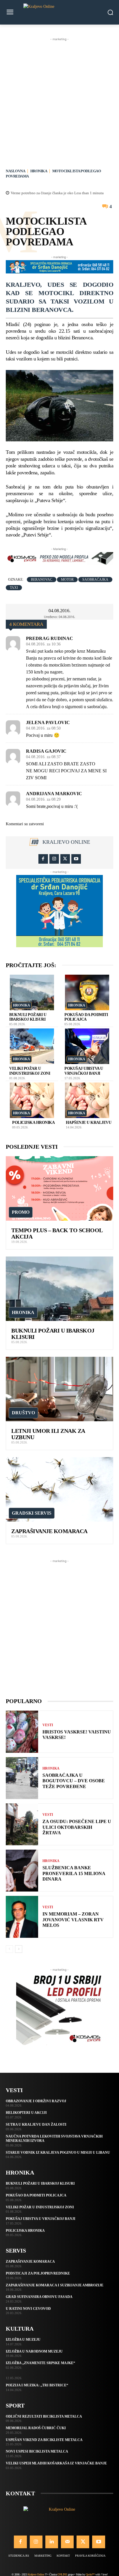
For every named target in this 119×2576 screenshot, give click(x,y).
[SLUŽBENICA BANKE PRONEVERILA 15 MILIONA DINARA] (22, 1871)
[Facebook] (43, 859)
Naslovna (15, 171)
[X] (65, 859)
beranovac (42, 580)
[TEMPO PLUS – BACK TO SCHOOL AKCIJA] (59, 1188)
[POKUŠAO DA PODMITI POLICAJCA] (87, 992)
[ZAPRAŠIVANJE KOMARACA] (59, 1489)
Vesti (48, 1725)
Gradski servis (32, 1513)
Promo (21, 1212)
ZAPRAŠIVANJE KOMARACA (49, 1531)
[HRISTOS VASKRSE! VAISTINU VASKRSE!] (22, 1732)
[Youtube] (76, 859)
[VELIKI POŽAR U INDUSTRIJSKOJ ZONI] (32, 1046)
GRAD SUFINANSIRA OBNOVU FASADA (39, 2297)
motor (67, 580)
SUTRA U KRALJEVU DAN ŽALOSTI (36, 2125)
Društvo (23, 1413)
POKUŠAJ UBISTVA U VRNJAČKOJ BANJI (41, 2219)
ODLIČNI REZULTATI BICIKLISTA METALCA (44, 2416)
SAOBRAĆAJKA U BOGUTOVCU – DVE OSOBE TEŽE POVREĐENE (74, 1781)
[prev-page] (9, 1949)
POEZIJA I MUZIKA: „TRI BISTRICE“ (37, 2385)
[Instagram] (54, 859)
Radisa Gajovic (46, 751)
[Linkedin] (52, 2542)
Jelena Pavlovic (48, 723)
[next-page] (19, 1949)
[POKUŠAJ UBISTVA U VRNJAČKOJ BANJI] (87, 1046)
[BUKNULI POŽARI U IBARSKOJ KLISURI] (32, 992)
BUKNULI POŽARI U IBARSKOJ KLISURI (40, 2183)
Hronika (39, 171)
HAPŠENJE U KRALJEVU (89, 1123)
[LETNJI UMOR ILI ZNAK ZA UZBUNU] (59, 1389)
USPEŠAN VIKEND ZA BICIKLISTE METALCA (44, 2440)
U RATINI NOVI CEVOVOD (28, 2309)
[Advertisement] (59, 102)
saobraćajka (95, 580)
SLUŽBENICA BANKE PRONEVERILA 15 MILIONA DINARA (74, 1873)
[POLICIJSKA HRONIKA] (32, 1100)
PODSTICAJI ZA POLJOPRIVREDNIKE (38, 2273)
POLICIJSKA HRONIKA (33, 1123)
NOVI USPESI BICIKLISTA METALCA (37, 2451)
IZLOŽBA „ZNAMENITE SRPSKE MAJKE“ (40, 2363)
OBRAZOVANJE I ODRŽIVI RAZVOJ (36, 2101)
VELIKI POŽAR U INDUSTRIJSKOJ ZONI (40, 2207)
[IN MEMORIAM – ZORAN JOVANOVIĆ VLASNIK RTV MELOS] (22, 1917)
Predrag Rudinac (50, 639)
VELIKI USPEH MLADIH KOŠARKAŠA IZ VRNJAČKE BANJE (56, 2463)
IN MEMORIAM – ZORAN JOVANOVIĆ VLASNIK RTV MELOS (73, 1919)
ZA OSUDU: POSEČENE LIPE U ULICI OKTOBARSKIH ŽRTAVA (77, 1827)
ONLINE (62, 2574)
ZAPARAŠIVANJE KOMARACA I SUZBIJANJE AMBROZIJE (55, 2285)
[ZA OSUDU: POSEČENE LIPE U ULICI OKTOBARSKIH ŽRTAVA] (22, 1824)
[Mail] (67, 2542)
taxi (14, 588)
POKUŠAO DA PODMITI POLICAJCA (36, 2195)
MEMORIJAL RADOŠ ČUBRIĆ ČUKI (36, 2428)
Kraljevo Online (66, 842)
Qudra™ (90, 2574)
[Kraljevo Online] (59, 12)
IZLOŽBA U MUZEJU (23, 2340)
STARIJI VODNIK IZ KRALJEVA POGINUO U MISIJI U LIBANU (58, 2153)
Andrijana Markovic (54, 794)
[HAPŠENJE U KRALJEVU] (87, 1100)
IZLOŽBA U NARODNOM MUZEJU (34, 2351)
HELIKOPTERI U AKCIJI (26, 2113)
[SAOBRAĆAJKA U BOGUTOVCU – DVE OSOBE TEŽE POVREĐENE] (22, 1778)
